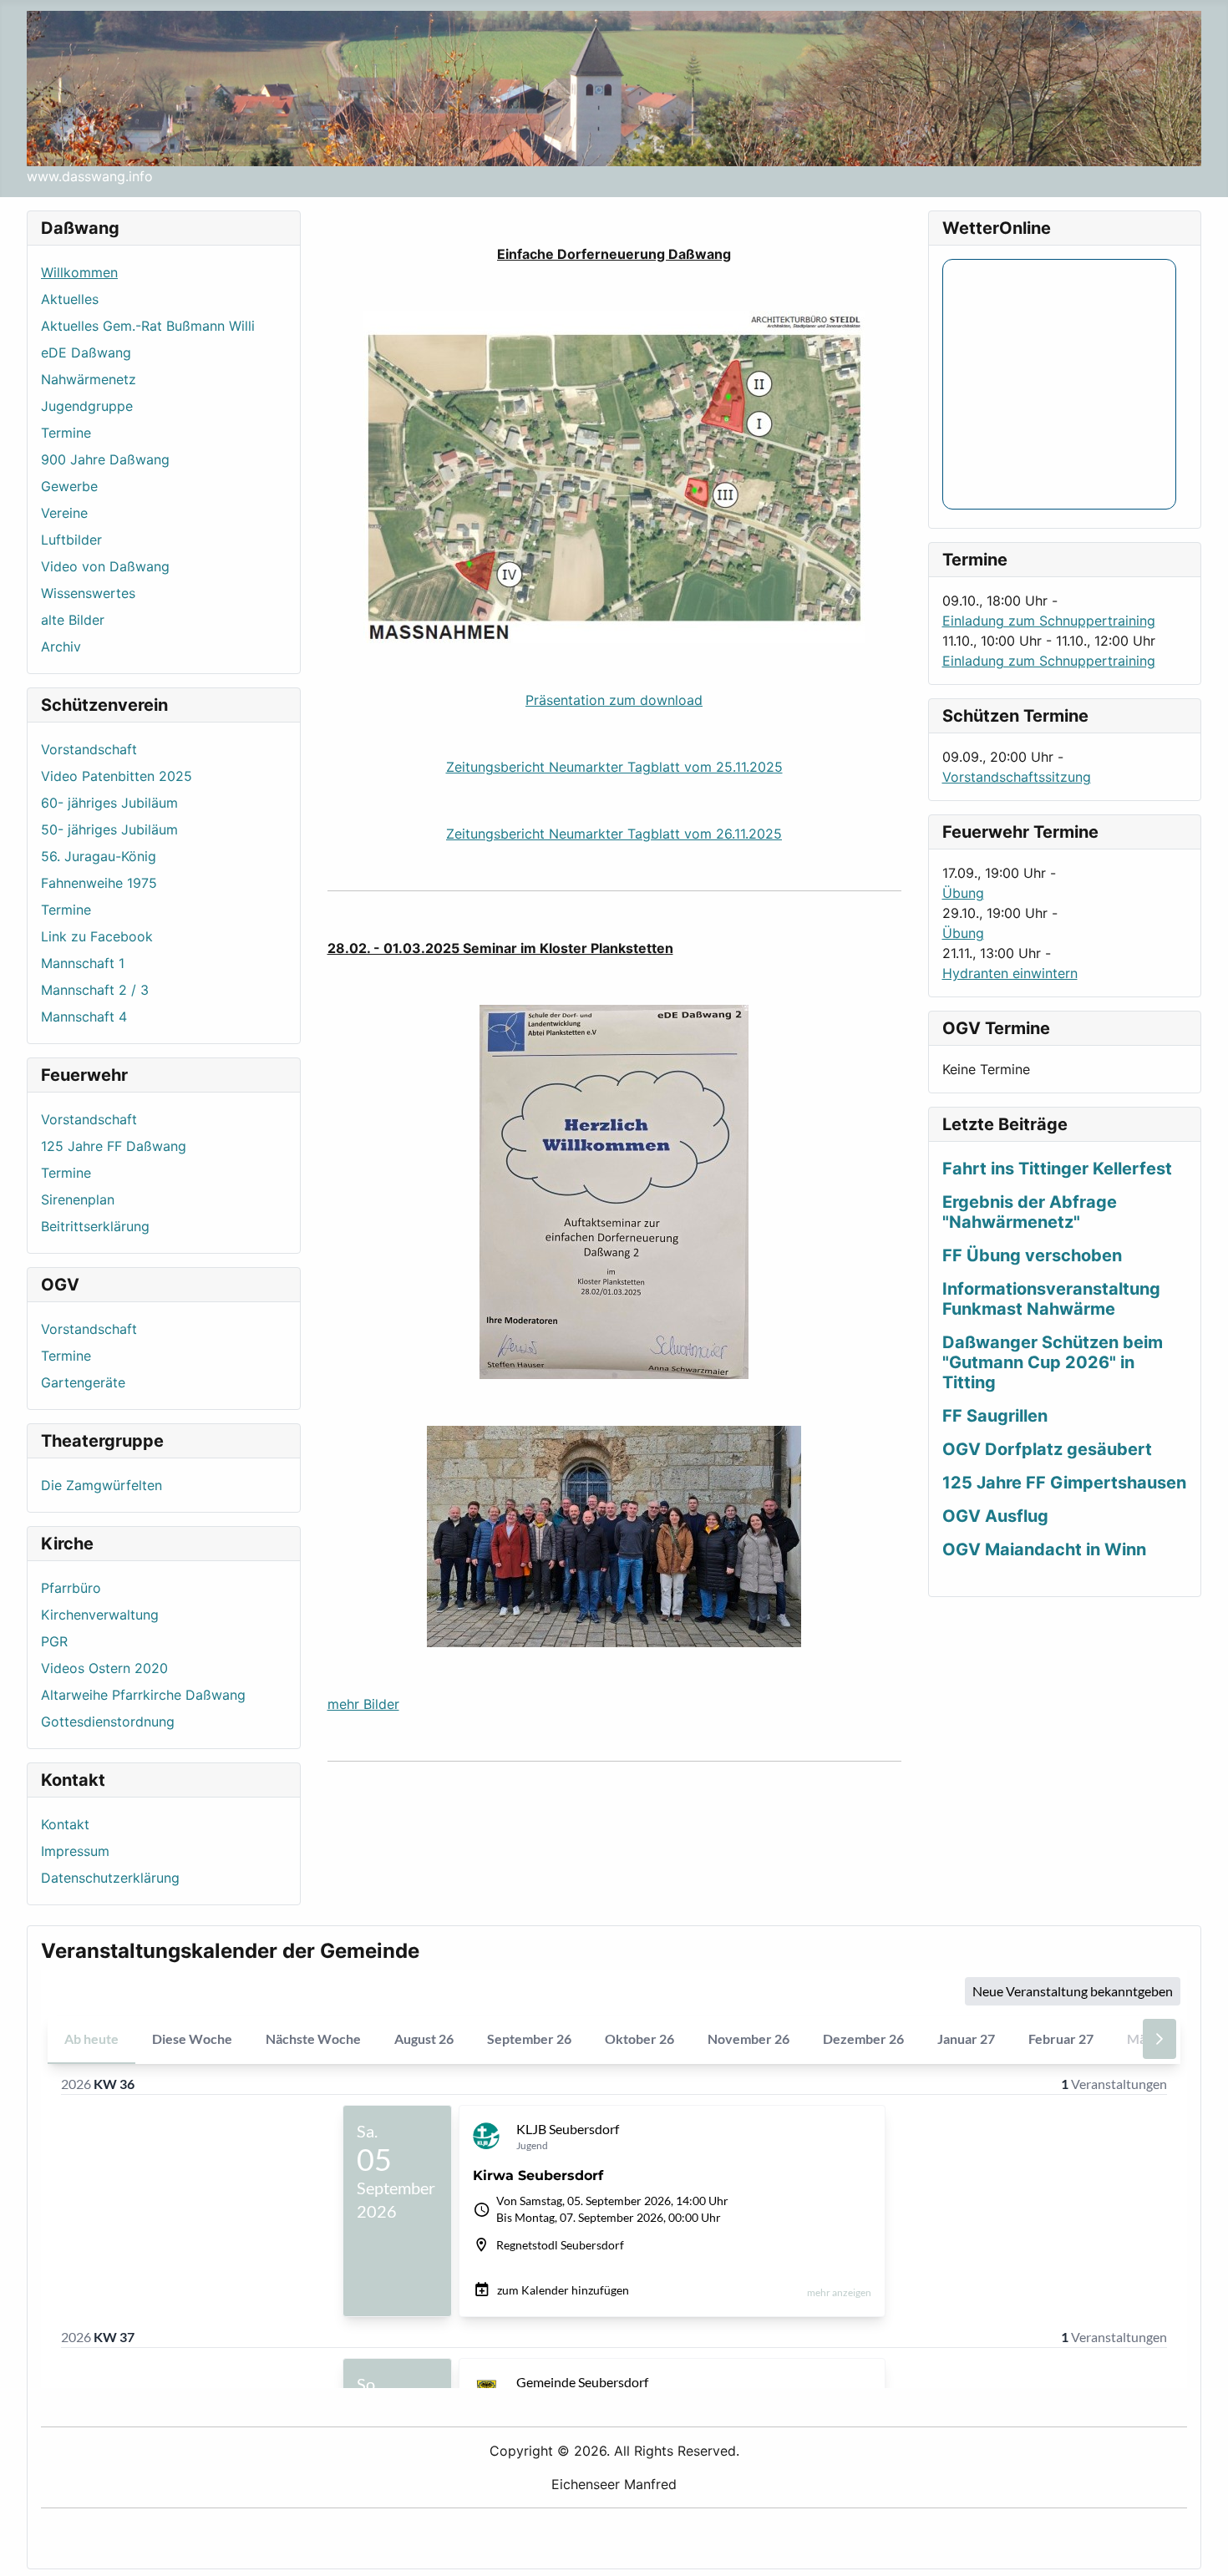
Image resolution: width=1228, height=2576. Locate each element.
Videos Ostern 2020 (104, 1668)
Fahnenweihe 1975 (99, 883)
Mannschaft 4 (84, 1017)
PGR (54, 1641)
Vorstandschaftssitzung (1017, 777)
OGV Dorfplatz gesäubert (1047, 1449)
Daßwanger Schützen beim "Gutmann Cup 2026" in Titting (1053, 1362)
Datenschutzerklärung (110, 1878)
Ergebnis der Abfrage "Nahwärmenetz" (1030, 1212)
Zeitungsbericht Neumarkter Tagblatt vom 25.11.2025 (614, 767)
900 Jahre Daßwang (105, 459)
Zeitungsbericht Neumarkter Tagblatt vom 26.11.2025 (614, 834)
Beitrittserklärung (95, 1226)
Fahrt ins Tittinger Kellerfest (1057, 1169)
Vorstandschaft (89, 749)
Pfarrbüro (71, 1588)
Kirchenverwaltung (100, 1615)
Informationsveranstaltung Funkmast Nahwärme (1051, 1299)
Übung (963, 893)
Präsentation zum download (614, 700)
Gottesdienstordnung (108, 1722)
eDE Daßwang (86, 352)
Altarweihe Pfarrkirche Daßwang (143, 1695)
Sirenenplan (78, 1199)
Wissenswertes (88, 593)
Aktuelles (70, 299)
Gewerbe (69, 486)
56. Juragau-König (99, 856)
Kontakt (65, 1824)
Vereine (64, 513)
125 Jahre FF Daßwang (114, 1146)
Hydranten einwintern (1010, 973)
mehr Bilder (363, 1704)
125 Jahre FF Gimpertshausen (1064, 1483)
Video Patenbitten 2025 (117, 776)
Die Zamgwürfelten (101, 1485)
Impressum (75, 1851)
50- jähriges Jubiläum (109, 829)
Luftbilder (71, 540)
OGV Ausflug (995, 1516)
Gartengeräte (83, 1382)
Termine (66, 433)
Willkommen (79, 272)
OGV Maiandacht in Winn (1044, 1549)
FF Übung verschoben (1032, 1255)
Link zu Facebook (97, 936)
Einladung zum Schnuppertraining (1049, 621)
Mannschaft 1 (83, 963)
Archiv (61, 647)
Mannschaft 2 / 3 (95, 990)
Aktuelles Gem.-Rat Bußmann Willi (148, 326)
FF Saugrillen (995, 1416)
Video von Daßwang (105, 566)
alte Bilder (73, 620)
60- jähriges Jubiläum (109, 803)
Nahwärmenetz (89, 379)
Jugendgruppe (87, 406)
